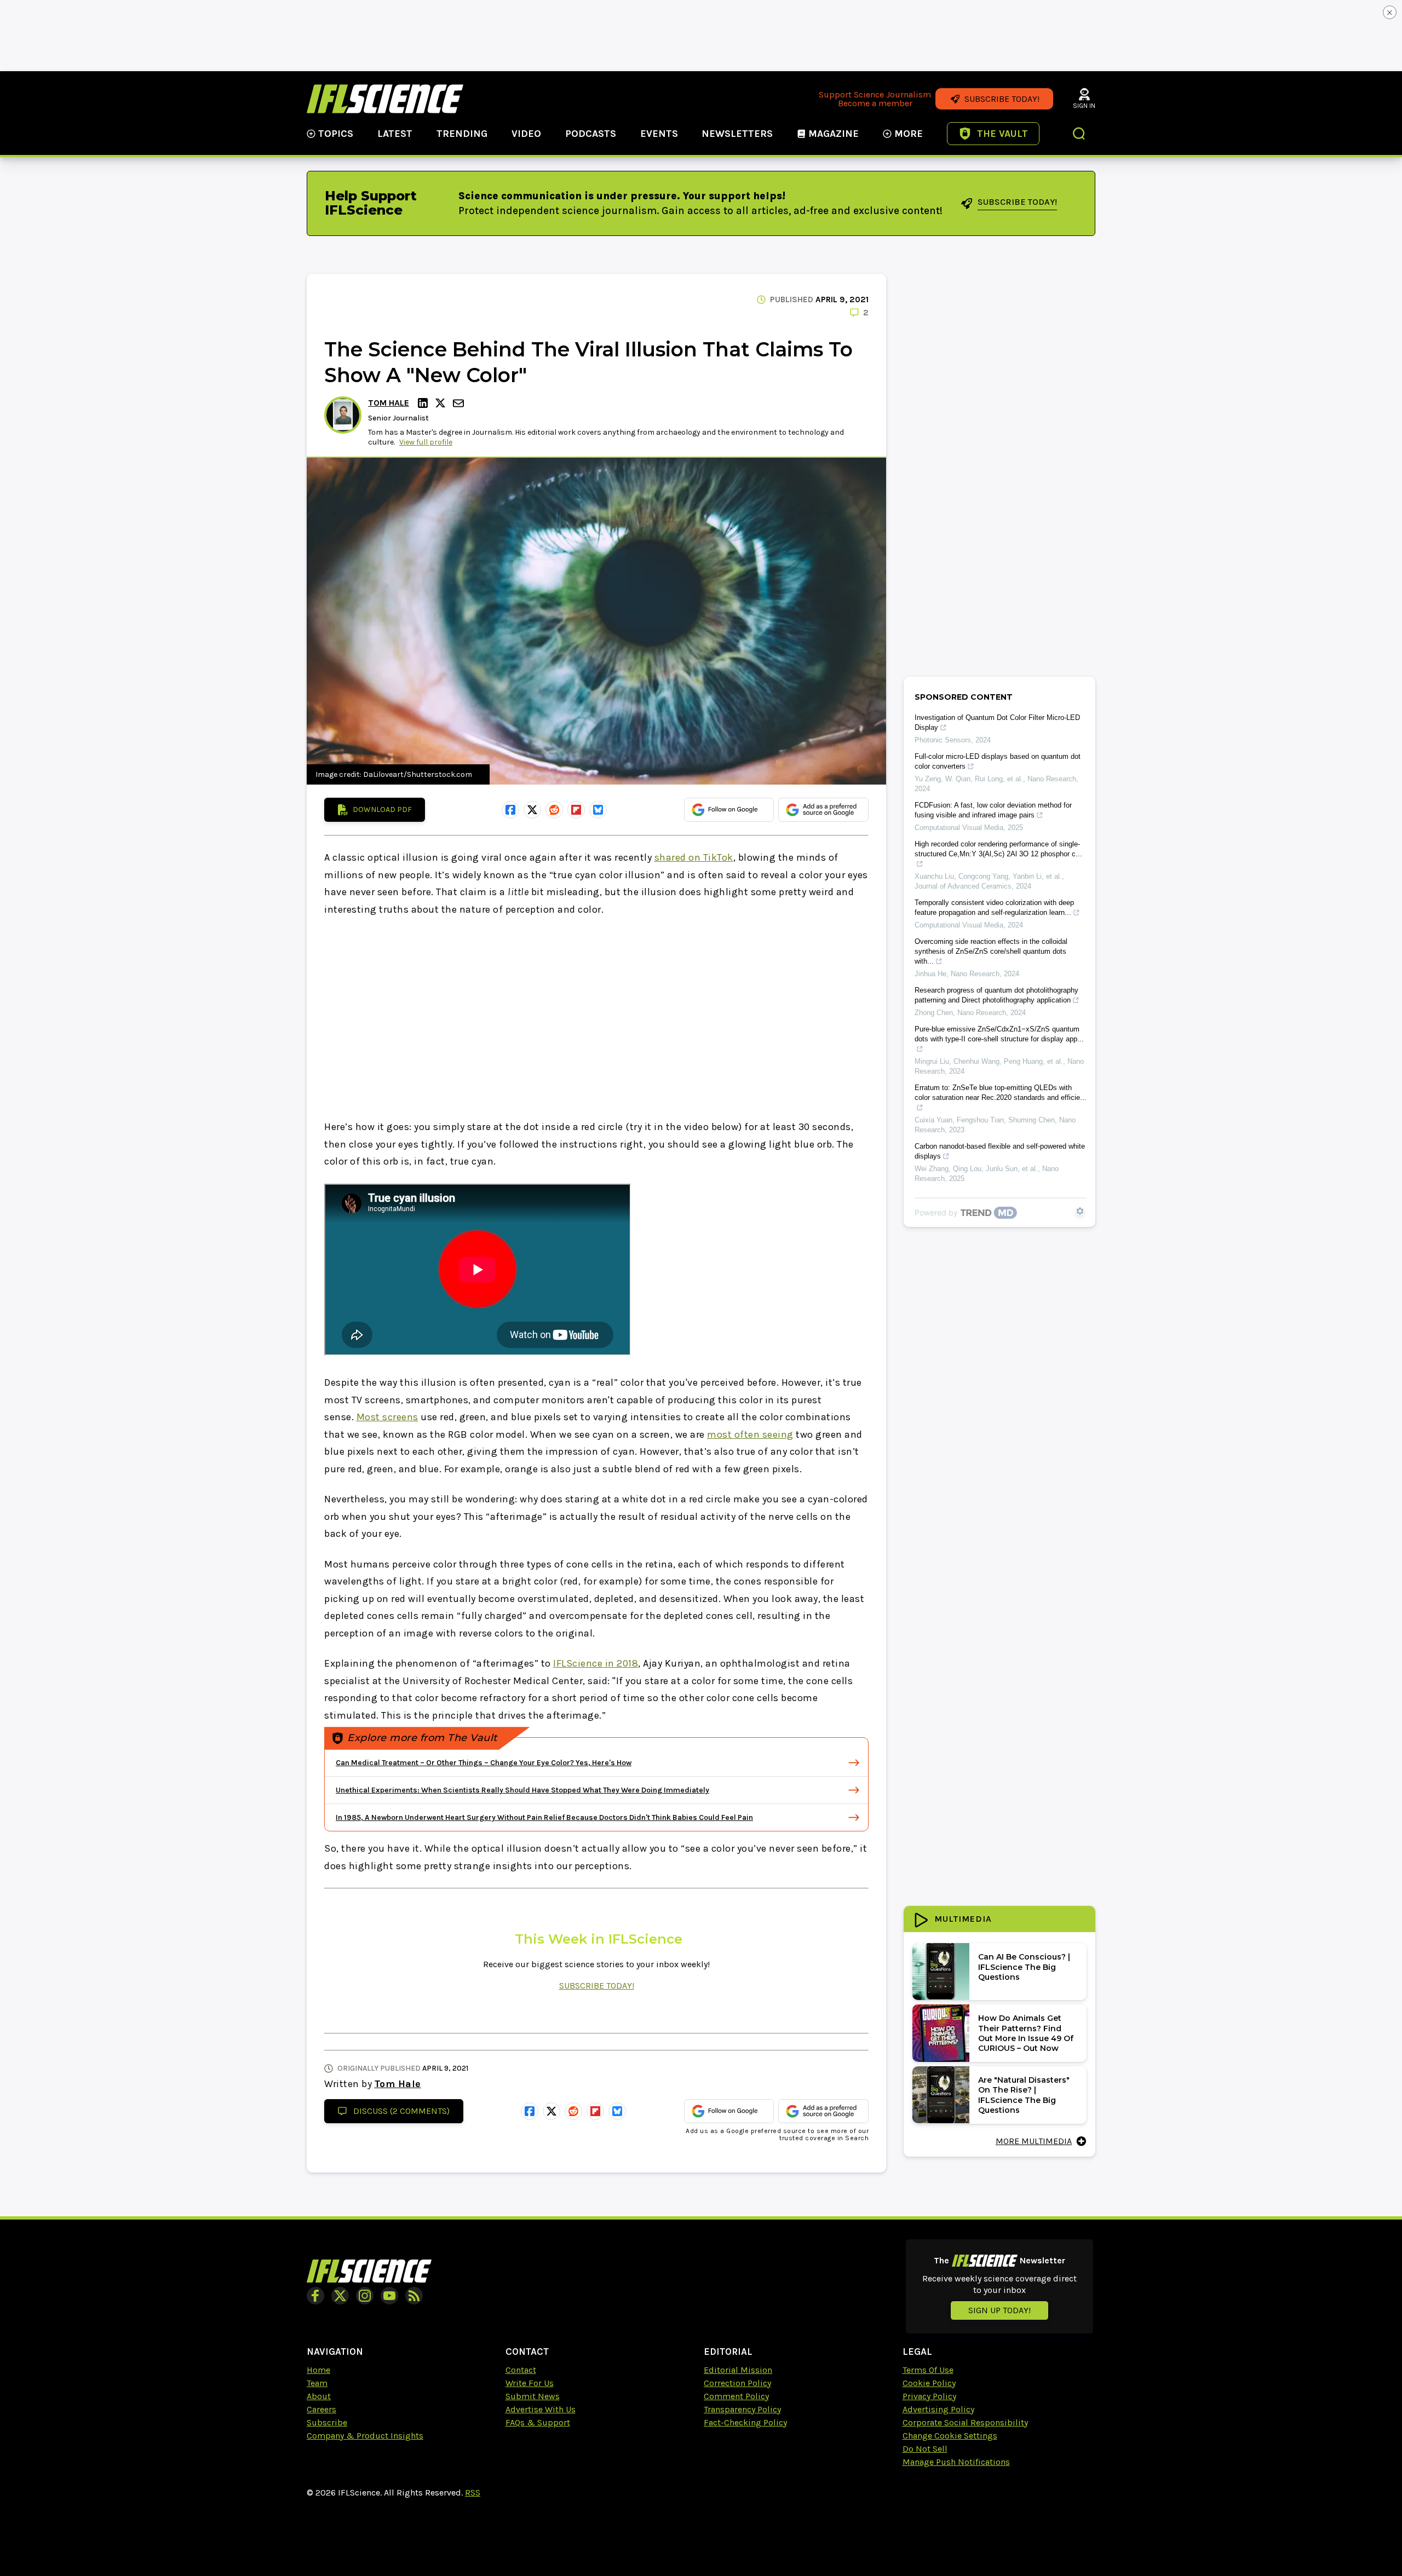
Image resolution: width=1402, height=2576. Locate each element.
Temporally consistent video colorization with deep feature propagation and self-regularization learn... (994, 907)
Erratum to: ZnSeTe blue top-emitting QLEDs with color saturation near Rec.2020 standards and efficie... (1001, 1093)
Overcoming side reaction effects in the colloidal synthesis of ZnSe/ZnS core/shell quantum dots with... (991, 951)
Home (318, 2370)
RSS (473, 2493)
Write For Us (530, 2383)
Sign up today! (999, 2310)
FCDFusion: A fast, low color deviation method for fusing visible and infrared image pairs (993, 810)
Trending (462, 134)
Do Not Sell (925, 2449)
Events (659, 134)
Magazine (834, 134)
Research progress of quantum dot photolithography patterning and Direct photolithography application (996, 995)
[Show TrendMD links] (1080, 1211)
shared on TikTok (694, 857)
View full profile (426, 442)
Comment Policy (736, 2396)
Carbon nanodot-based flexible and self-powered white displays (1000, 1151)
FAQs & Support (538, 2422)
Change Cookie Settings (950, 2436)
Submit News (533, 2396)
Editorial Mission (738, 2370)
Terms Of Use (928, 2370)
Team (317, 2383)
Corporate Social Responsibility (965, 2422)
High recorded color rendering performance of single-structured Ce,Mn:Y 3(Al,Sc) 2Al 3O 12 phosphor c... (998, 849)
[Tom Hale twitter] (442, 403)
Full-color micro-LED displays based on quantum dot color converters (998, 761)
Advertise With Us (541, 2409)
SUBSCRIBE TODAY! (597, 1986)
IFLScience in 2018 (596, 1663)
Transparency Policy (742, 2409)
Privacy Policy (929, 2396)
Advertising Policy (938, 2409)
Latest (395, 134)
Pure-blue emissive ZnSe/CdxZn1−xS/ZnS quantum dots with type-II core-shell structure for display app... (999, 1034)
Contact (521, 2370)
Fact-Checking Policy (745, 2422)
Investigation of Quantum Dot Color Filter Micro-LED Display (997, 722)
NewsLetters (737, 134)
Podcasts (591, 134)
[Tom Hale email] (459, 403)
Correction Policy (737, 2383)
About (319, 2396)
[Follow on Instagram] (365, 2296)
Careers (321, 2409)
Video (526, 134)
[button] (1079, 135)
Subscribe (327, 2422)
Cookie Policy (929, 2383)
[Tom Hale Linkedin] (424, 403)
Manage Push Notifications (956, 2462)
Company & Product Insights (365, 2436)
